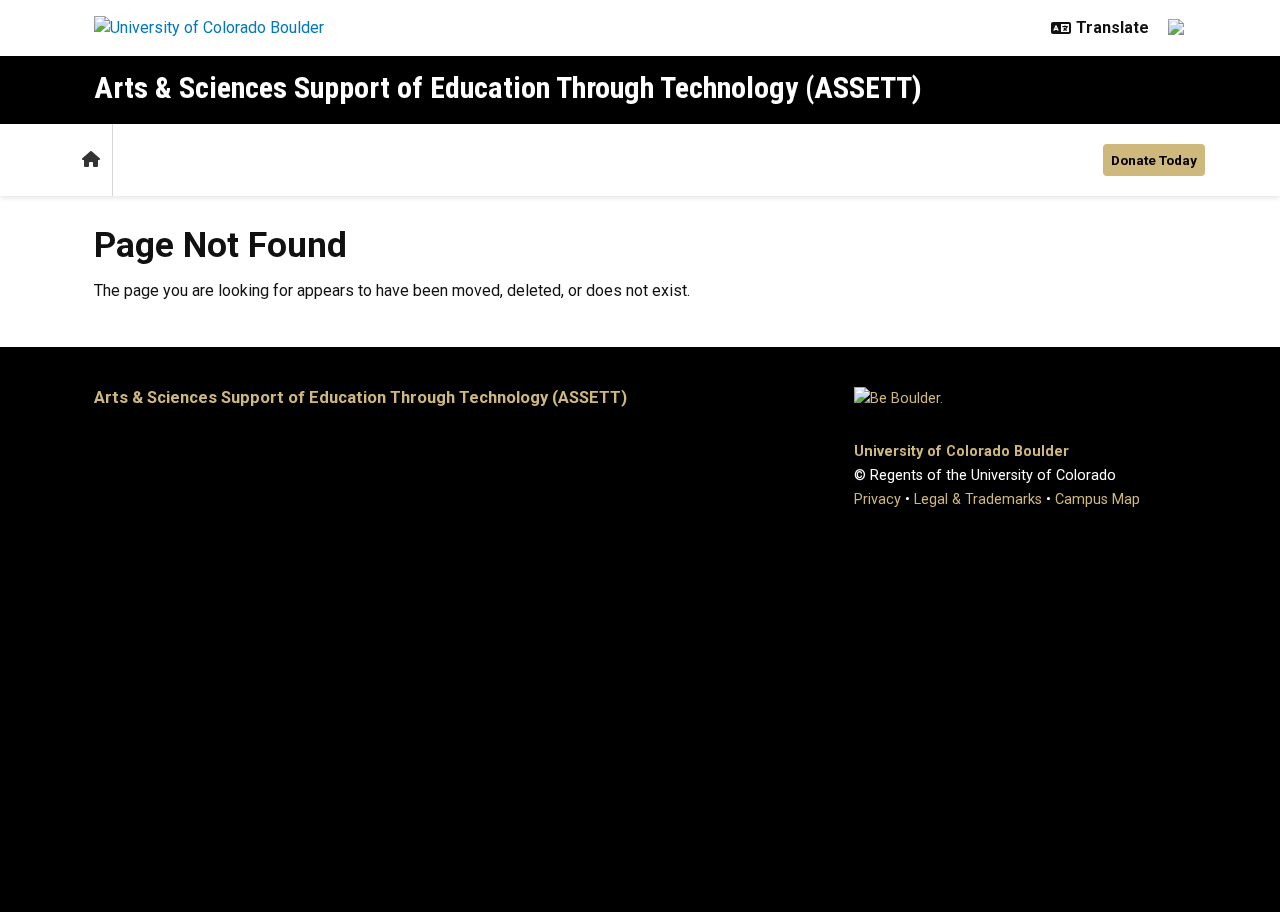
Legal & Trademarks (978, 499)
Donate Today (1154, 160)
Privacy (877, 499)
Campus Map (1097, 499)
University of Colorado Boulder (961, 451)
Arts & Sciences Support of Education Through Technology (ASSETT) (508, 87)
